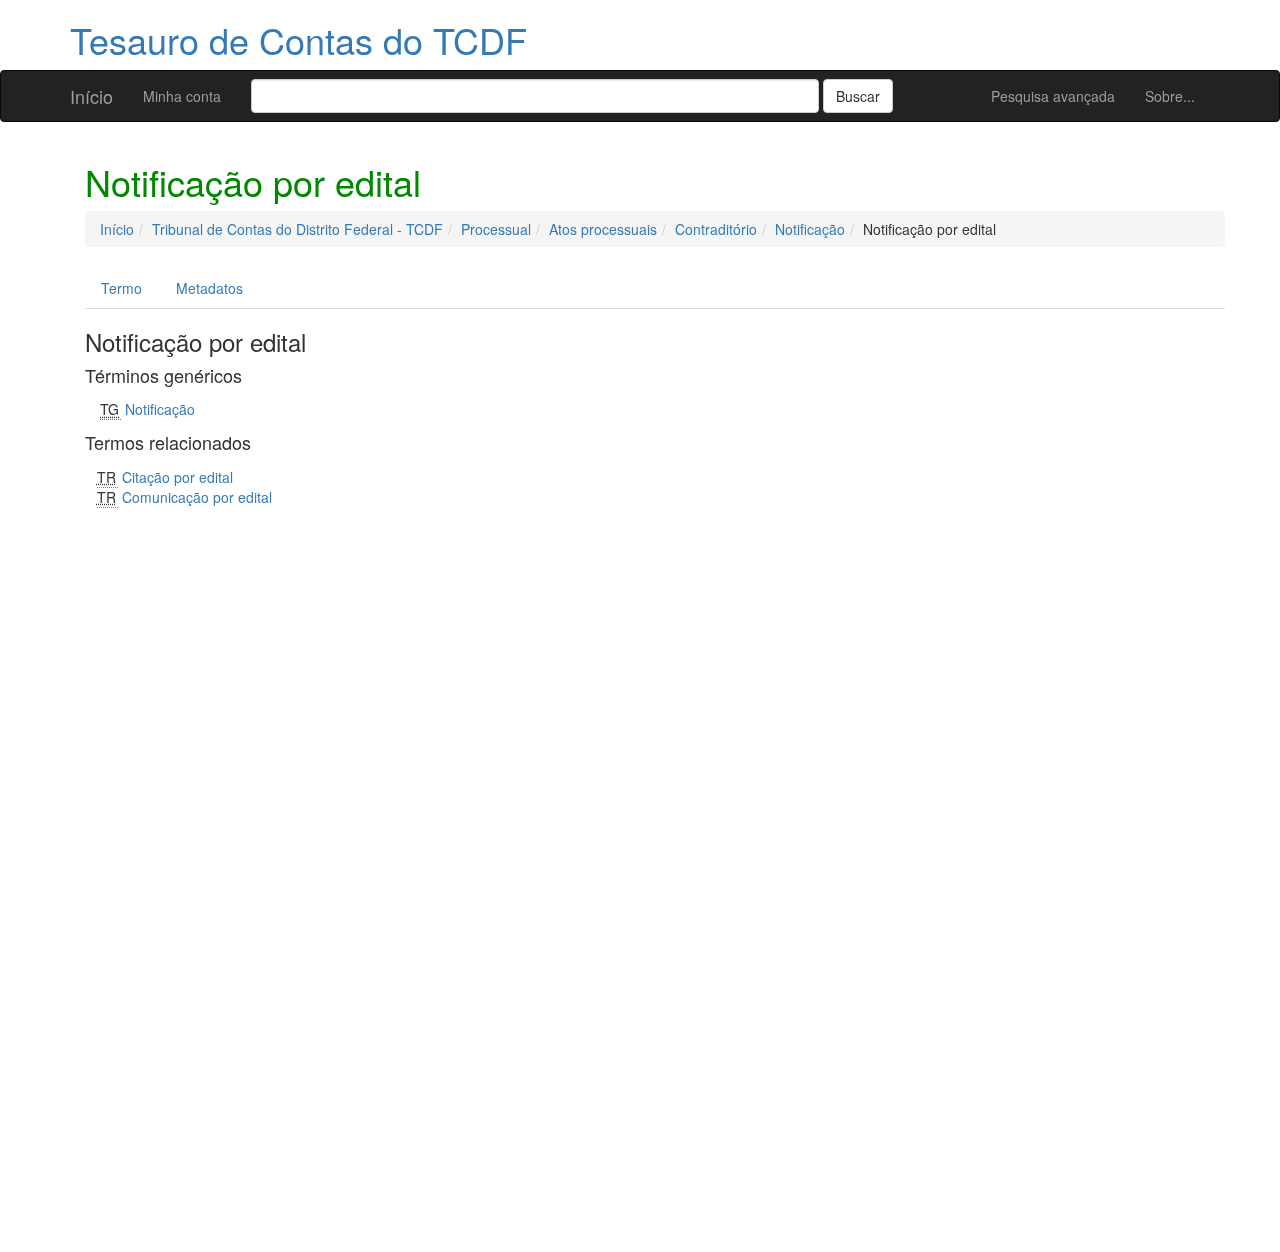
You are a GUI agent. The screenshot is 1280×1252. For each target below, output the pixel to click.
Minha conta (182, 96)
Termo (121, 288)
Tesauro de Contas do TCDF (298, 39)
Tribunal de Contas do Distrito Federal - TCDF (297, 229)
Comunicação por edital (197, 497)
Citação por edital (177, 477)
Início (91, 96)
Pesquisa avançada (1053, 96)
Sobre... (1170, 96)
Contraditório (716, 229)
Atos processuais (603, 229)
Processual (496, 229)
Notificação (810, 229)
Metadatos (209, 288)
